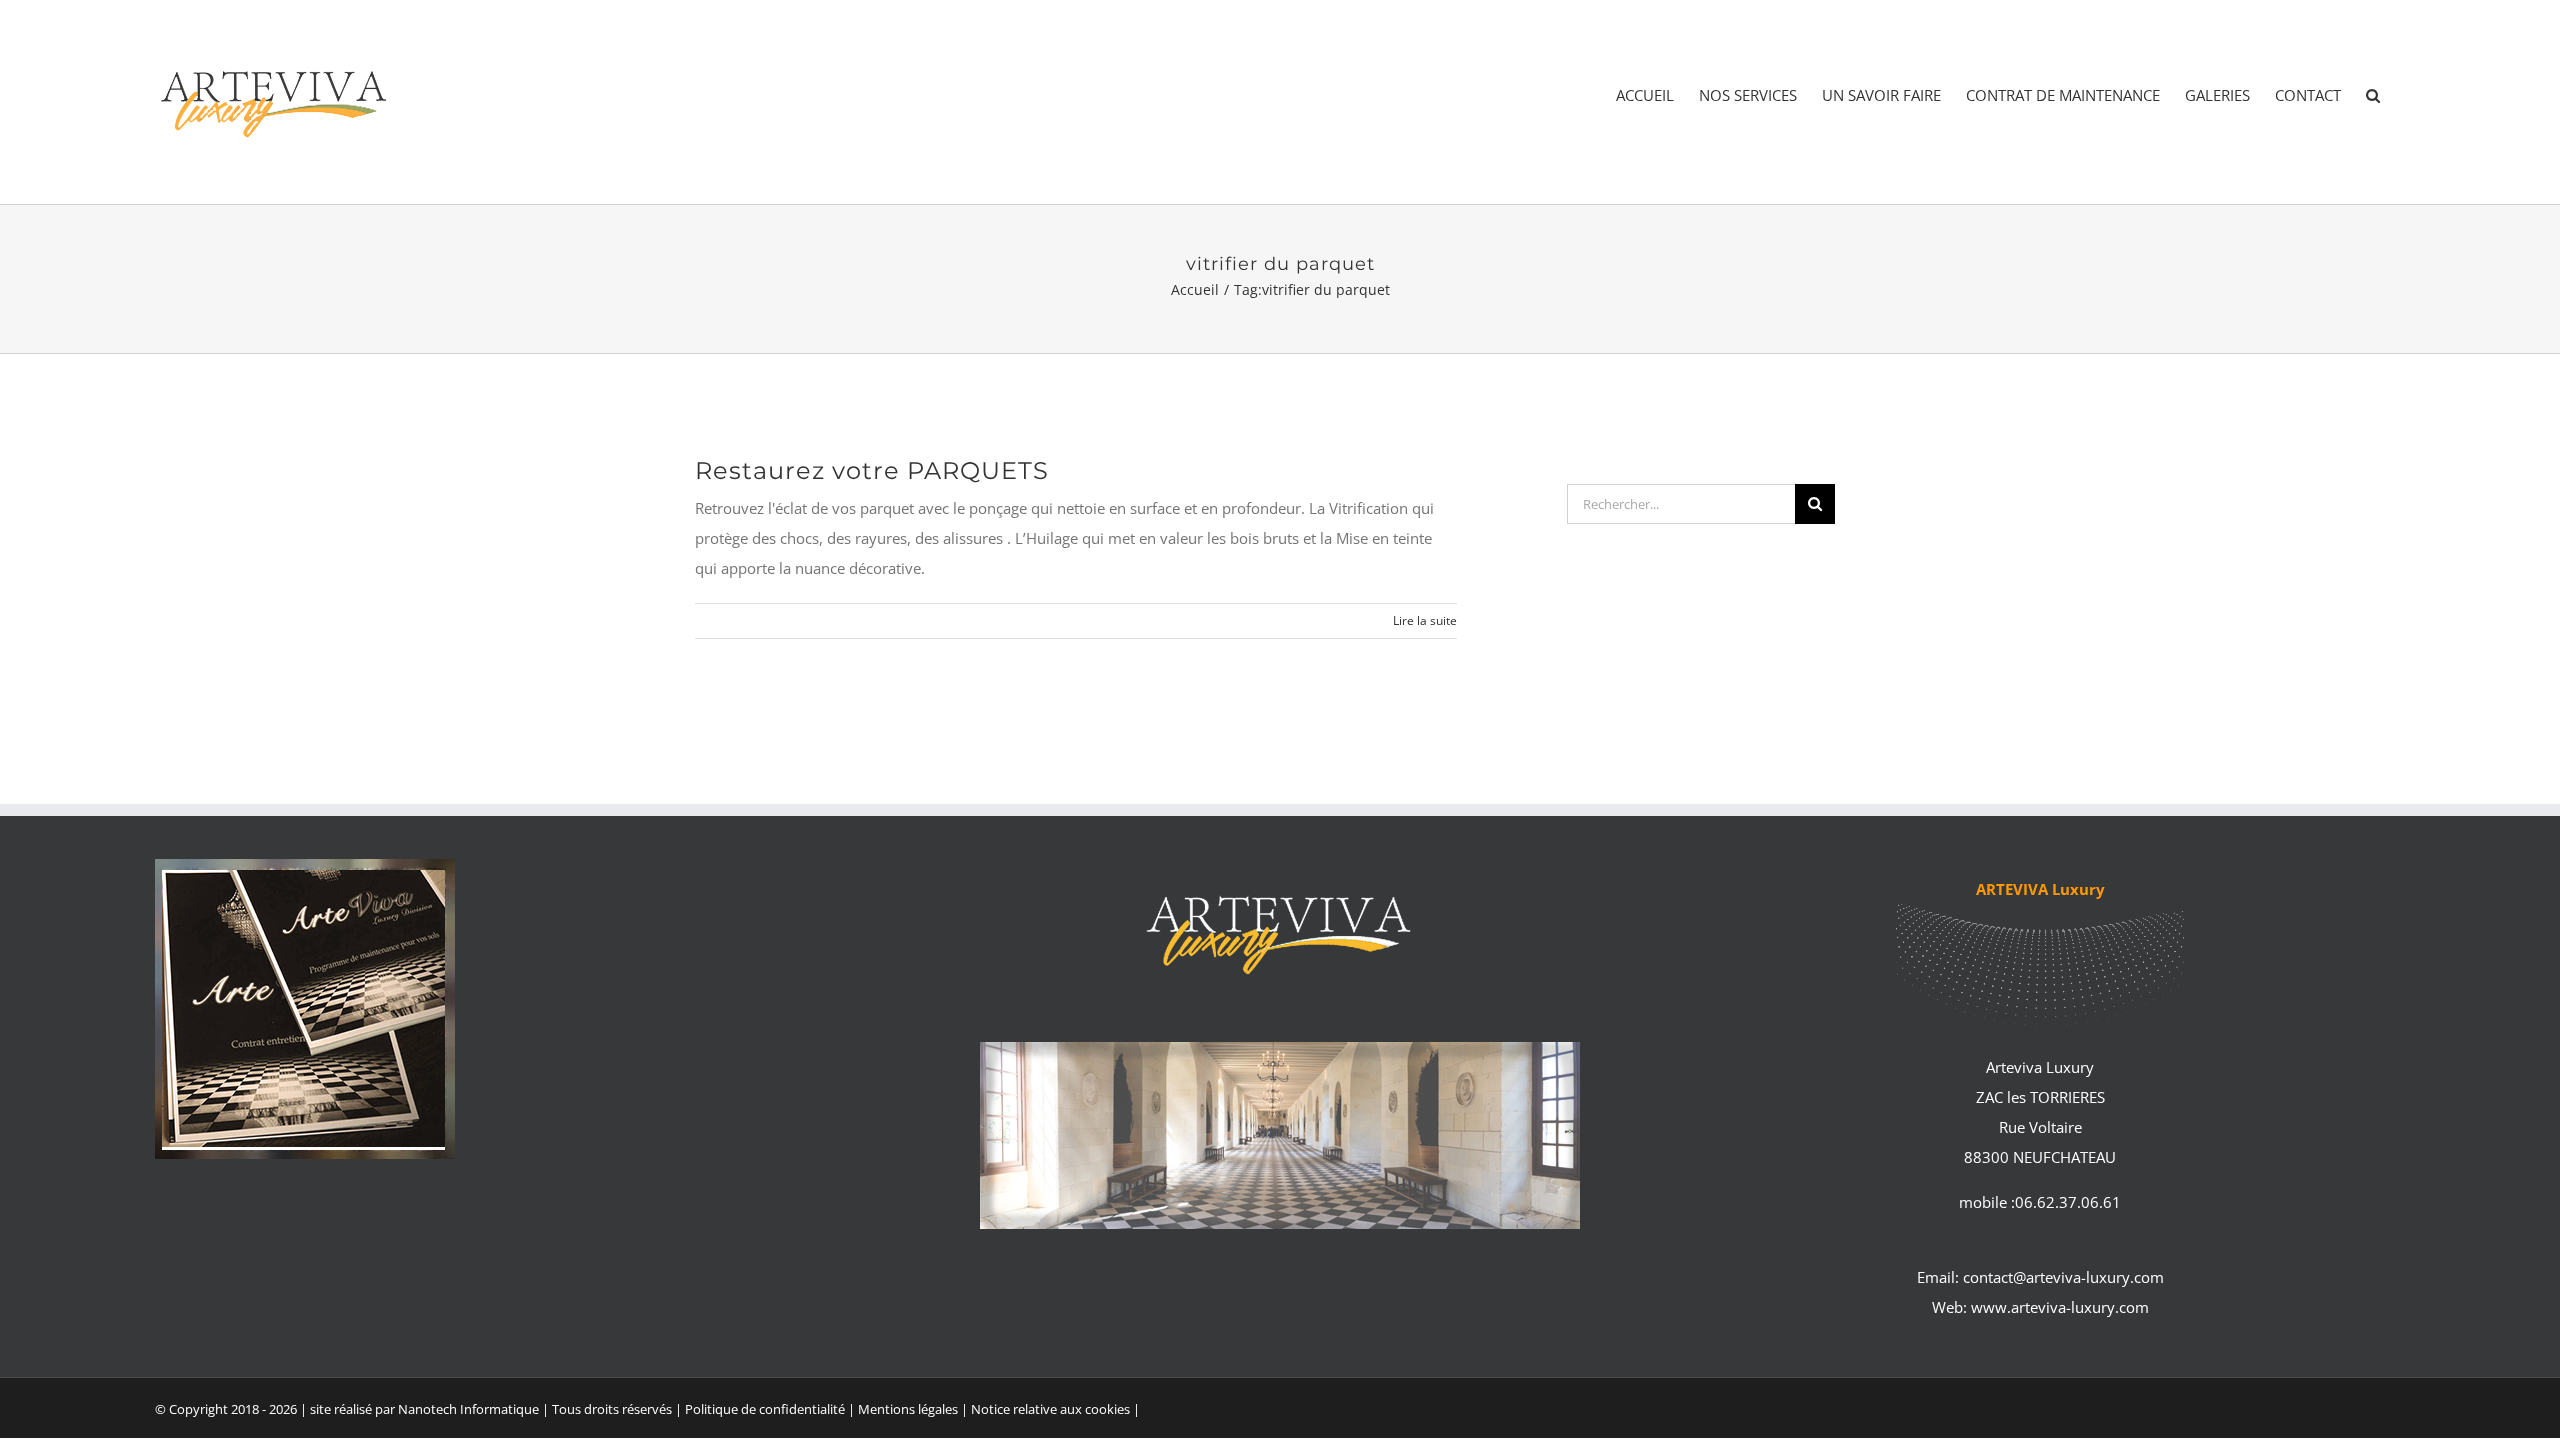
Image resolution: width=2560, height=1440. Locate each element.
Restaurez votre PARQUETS (872, 470)
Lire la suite (1425, 620)
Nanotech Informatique (468, 1409)
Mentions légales (909, 1409)
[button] (2373, 95)
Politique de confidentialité (765, 1409)
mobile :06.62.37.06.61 (2040, 1202)
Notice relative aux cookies (1050, 1409)
